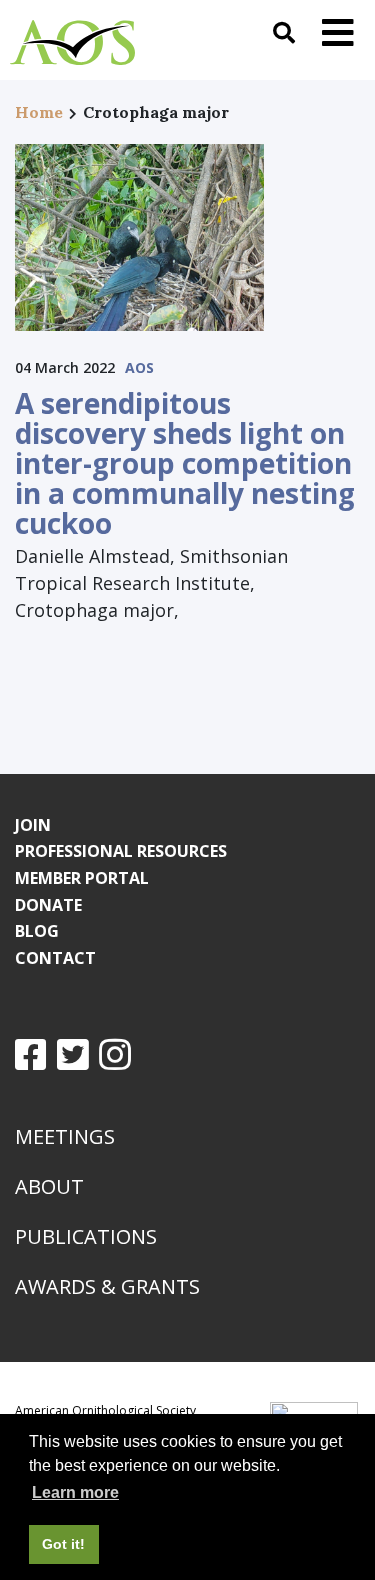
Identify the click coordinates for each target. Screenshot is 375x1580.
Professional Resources (121, 851)
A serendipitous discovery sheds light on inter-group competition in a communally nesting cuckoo (185, 463)
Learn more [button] (75, 1492)
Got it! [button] (63, 1544)
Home (39, 112)
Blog (37, 931)
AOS (139, 367)
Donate (48, 905)
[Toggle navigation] (338, 32)
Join (33, 825)
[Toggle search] (284, 32)
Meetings (65, 1136)
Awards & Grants (107, 1286)
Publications (86, 1236)
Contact (55, 958)
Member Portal (82, 878)
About (49, 1186)
